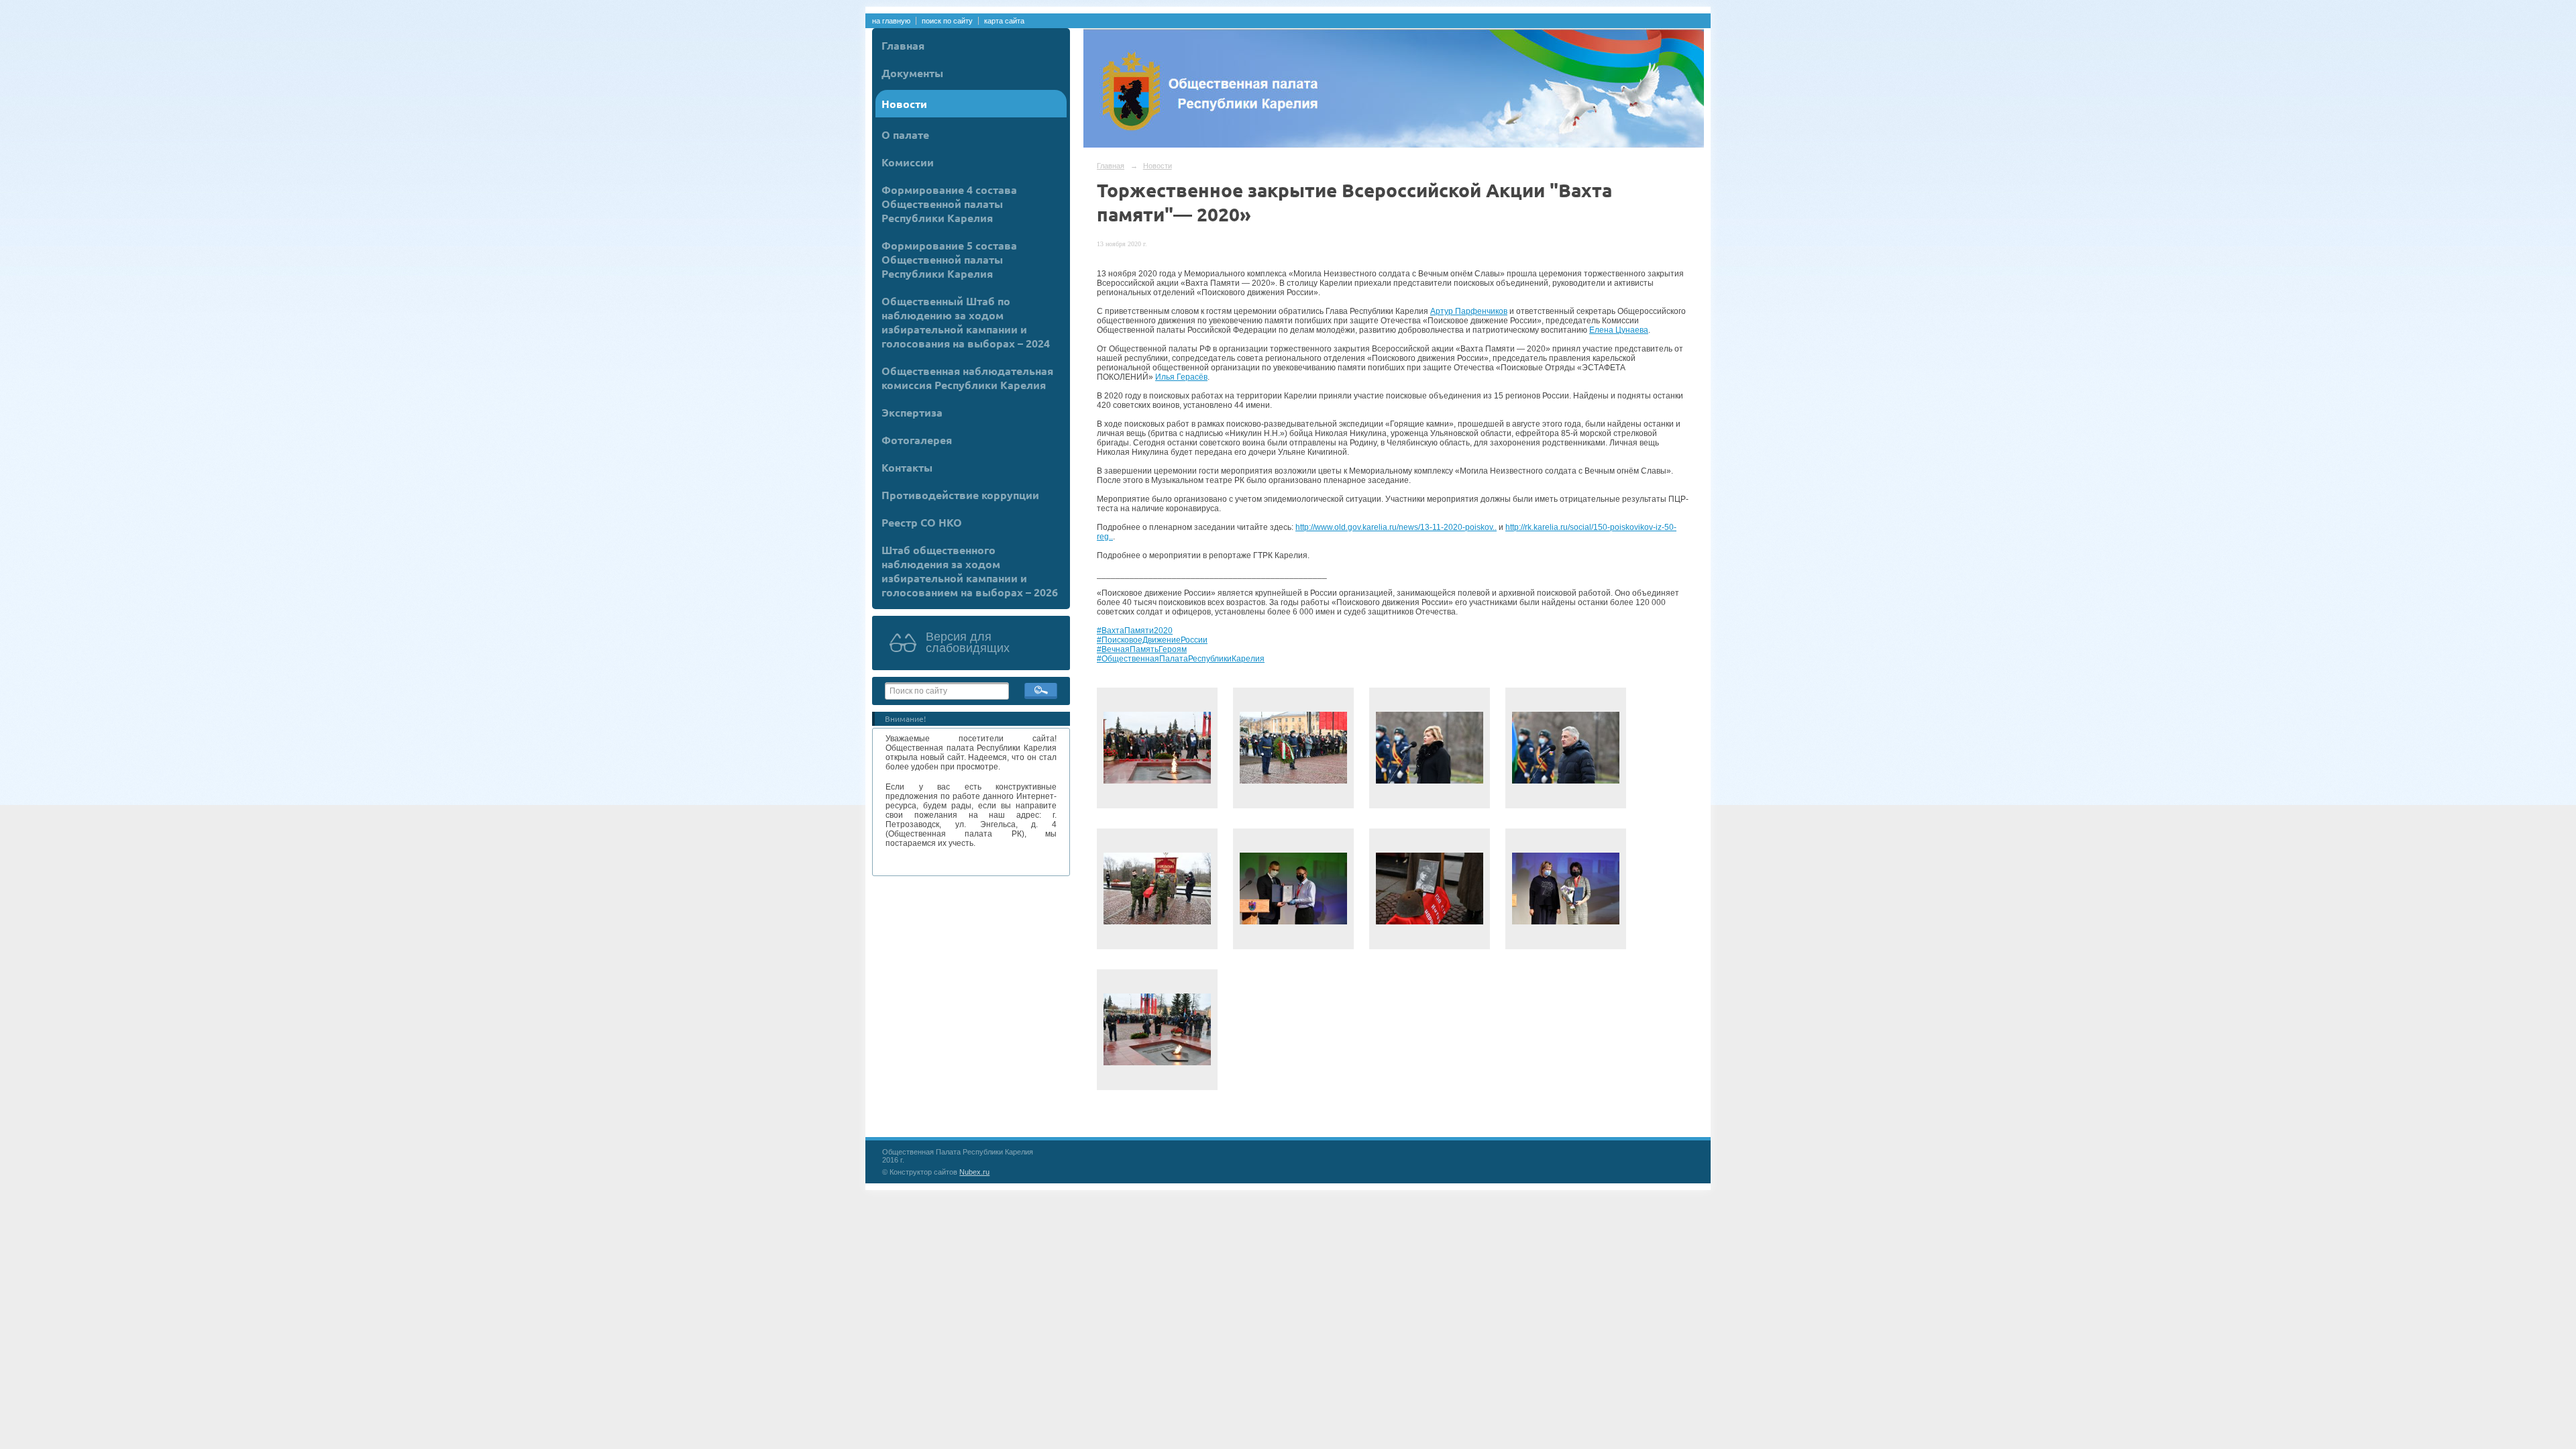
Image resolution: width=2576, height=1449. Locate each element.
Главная (903, 45)
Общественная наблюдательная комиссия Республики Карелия (967, 378)
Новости (904, 104)
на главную (891, 21)
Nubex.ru (974, 1172)
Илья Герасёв (1181, 377)
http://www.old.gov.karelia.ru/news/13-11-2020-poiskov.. (1396, 527)
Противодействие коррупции (960, 495)
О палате (905, 135)
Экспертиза (912, 412)
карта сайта (1004, 21)
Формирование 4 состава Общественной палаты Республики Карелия (949, 204)
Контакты (907, 467)
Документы (912, 73)
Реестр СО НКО (922, 522)
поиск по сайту (947, 21)
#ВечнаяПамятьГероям (1142, 649)
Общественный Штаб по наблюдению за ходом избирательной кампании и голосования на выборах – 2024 (966, 322)
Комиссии (908, 162)
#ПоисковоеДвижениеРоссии (1152, 640)
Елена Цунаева (1619, 330)
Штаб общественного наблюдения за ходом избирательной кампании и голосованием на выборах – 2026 (970, 571)
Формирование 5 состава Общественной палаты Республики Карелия (949, 259)
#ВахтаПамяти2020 (1135, 631)
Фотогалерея (917, 440)
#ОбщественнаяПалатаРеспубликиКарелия (1181, 659)
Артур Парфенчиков (1469, 311)
